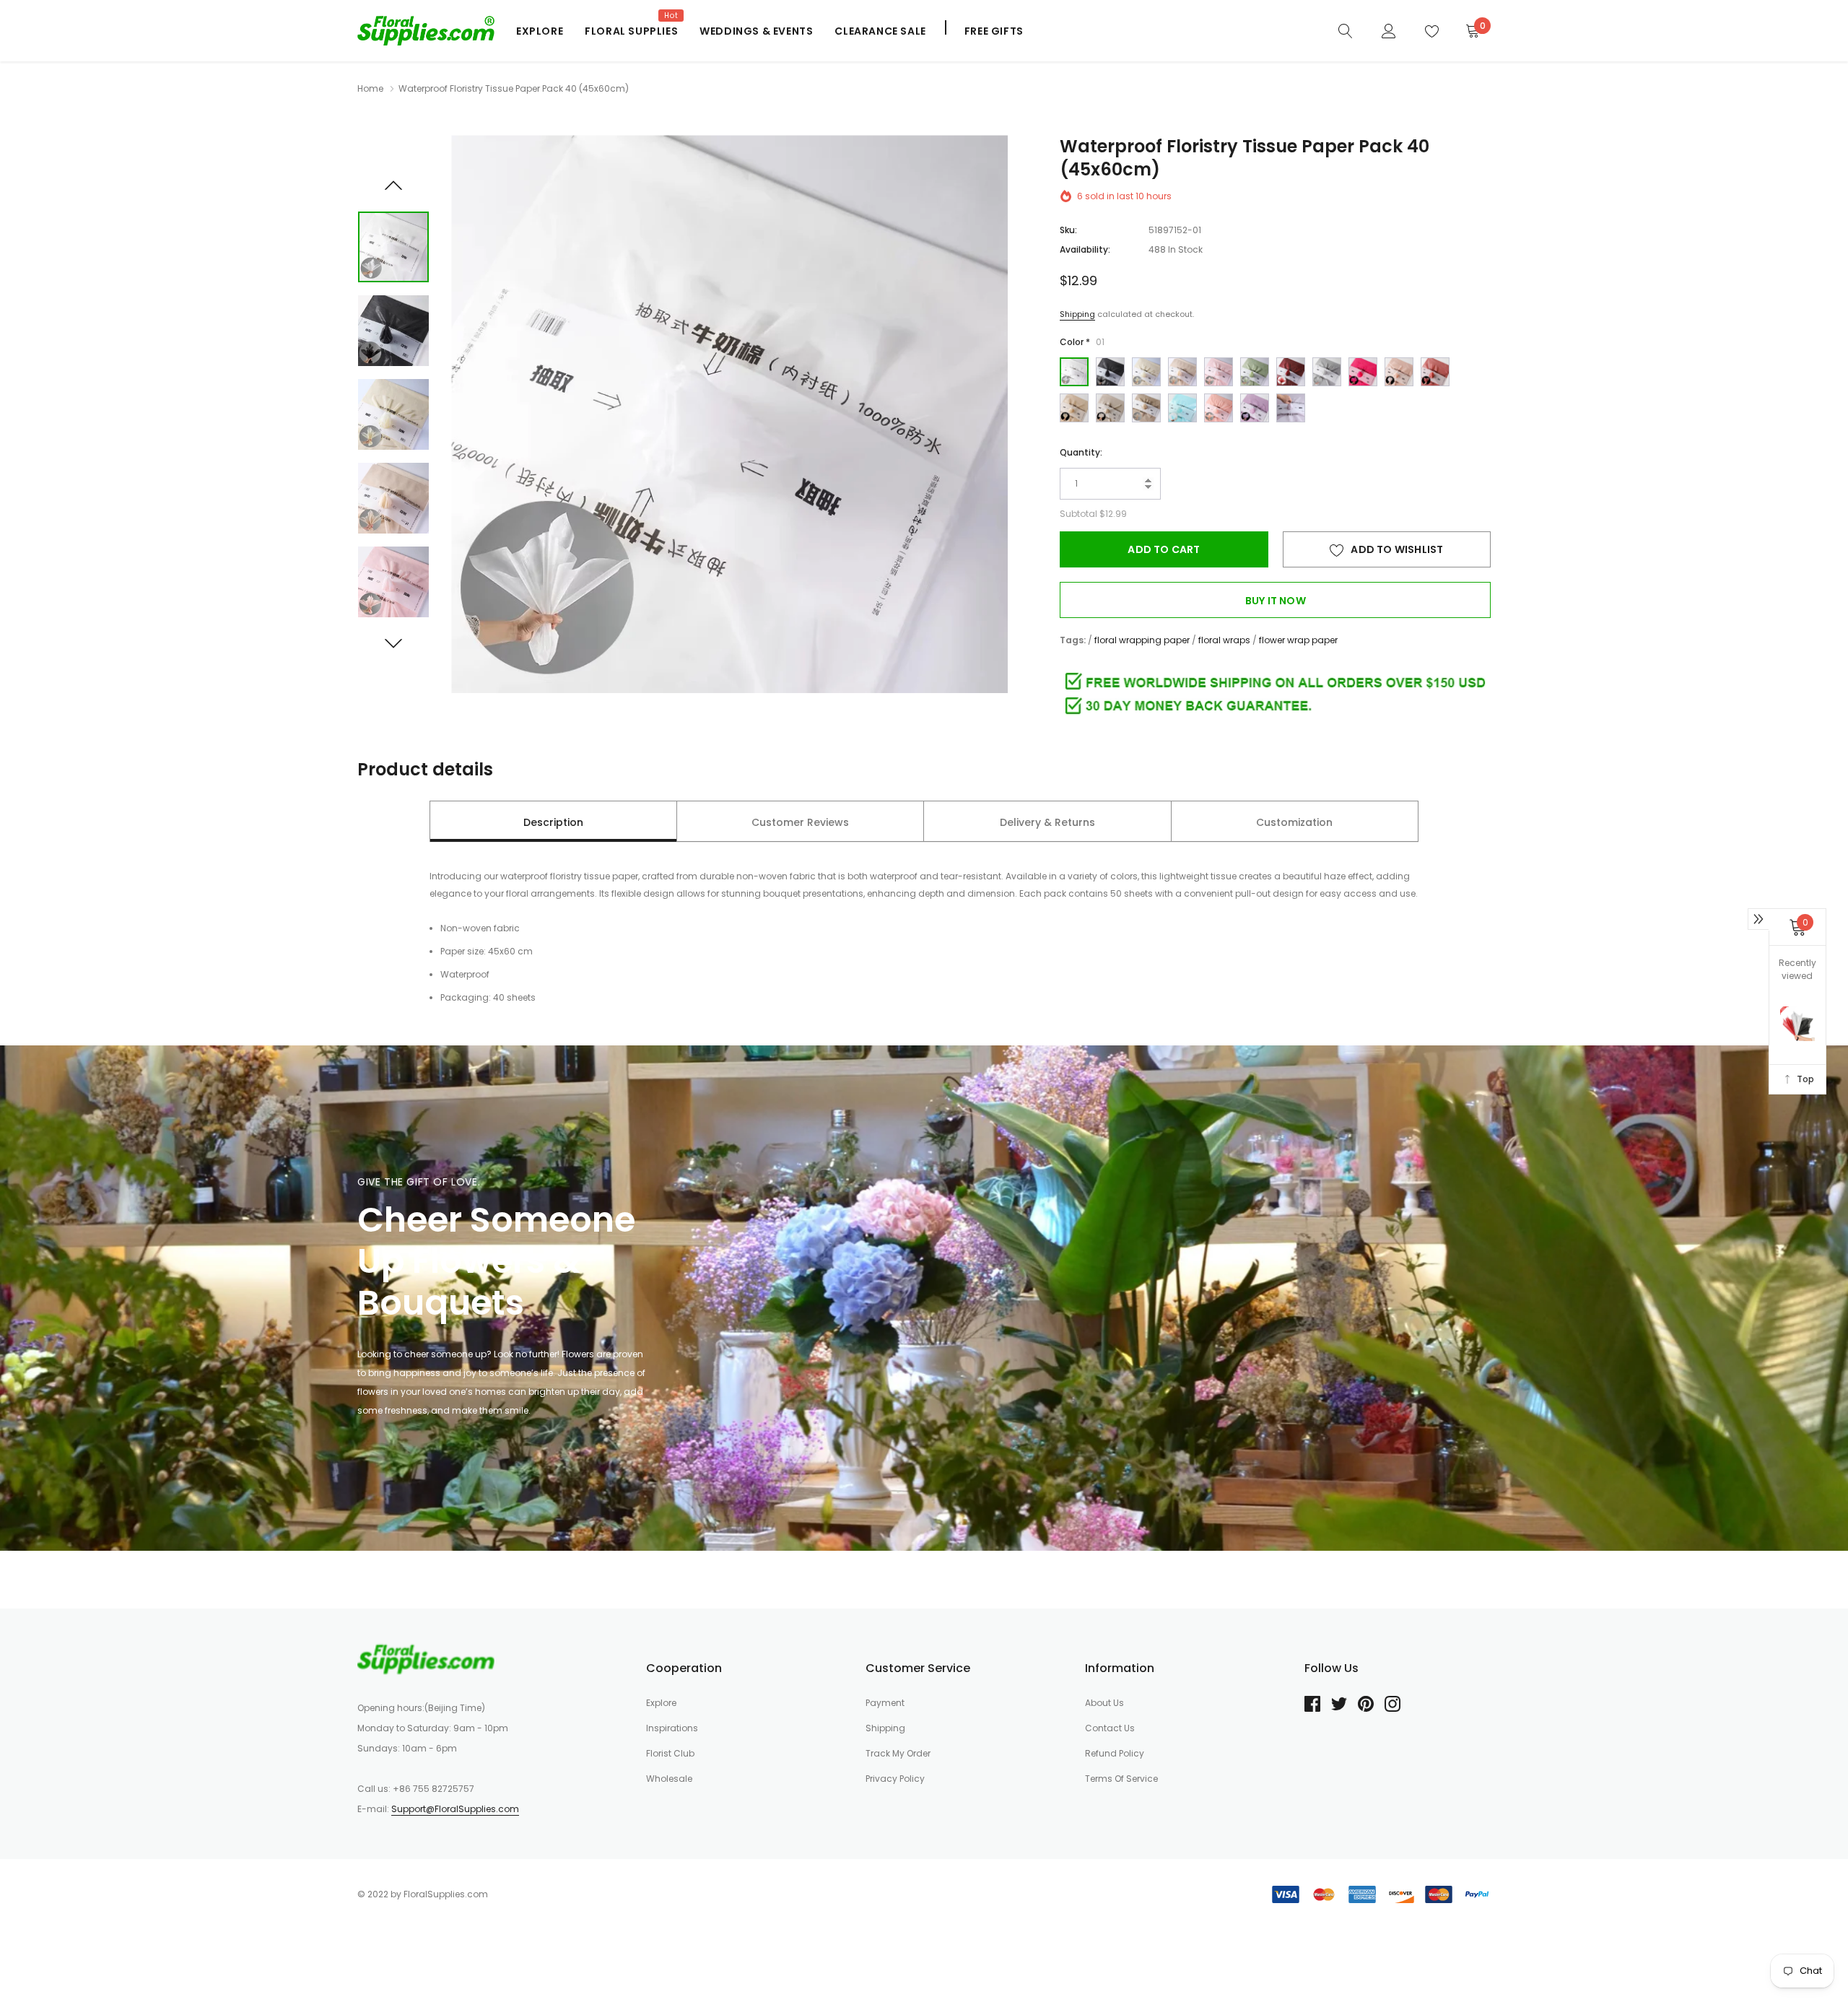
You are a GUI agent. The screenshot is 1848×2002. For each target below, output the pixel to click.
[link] (1057, 1122)
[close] (1296, 804)
